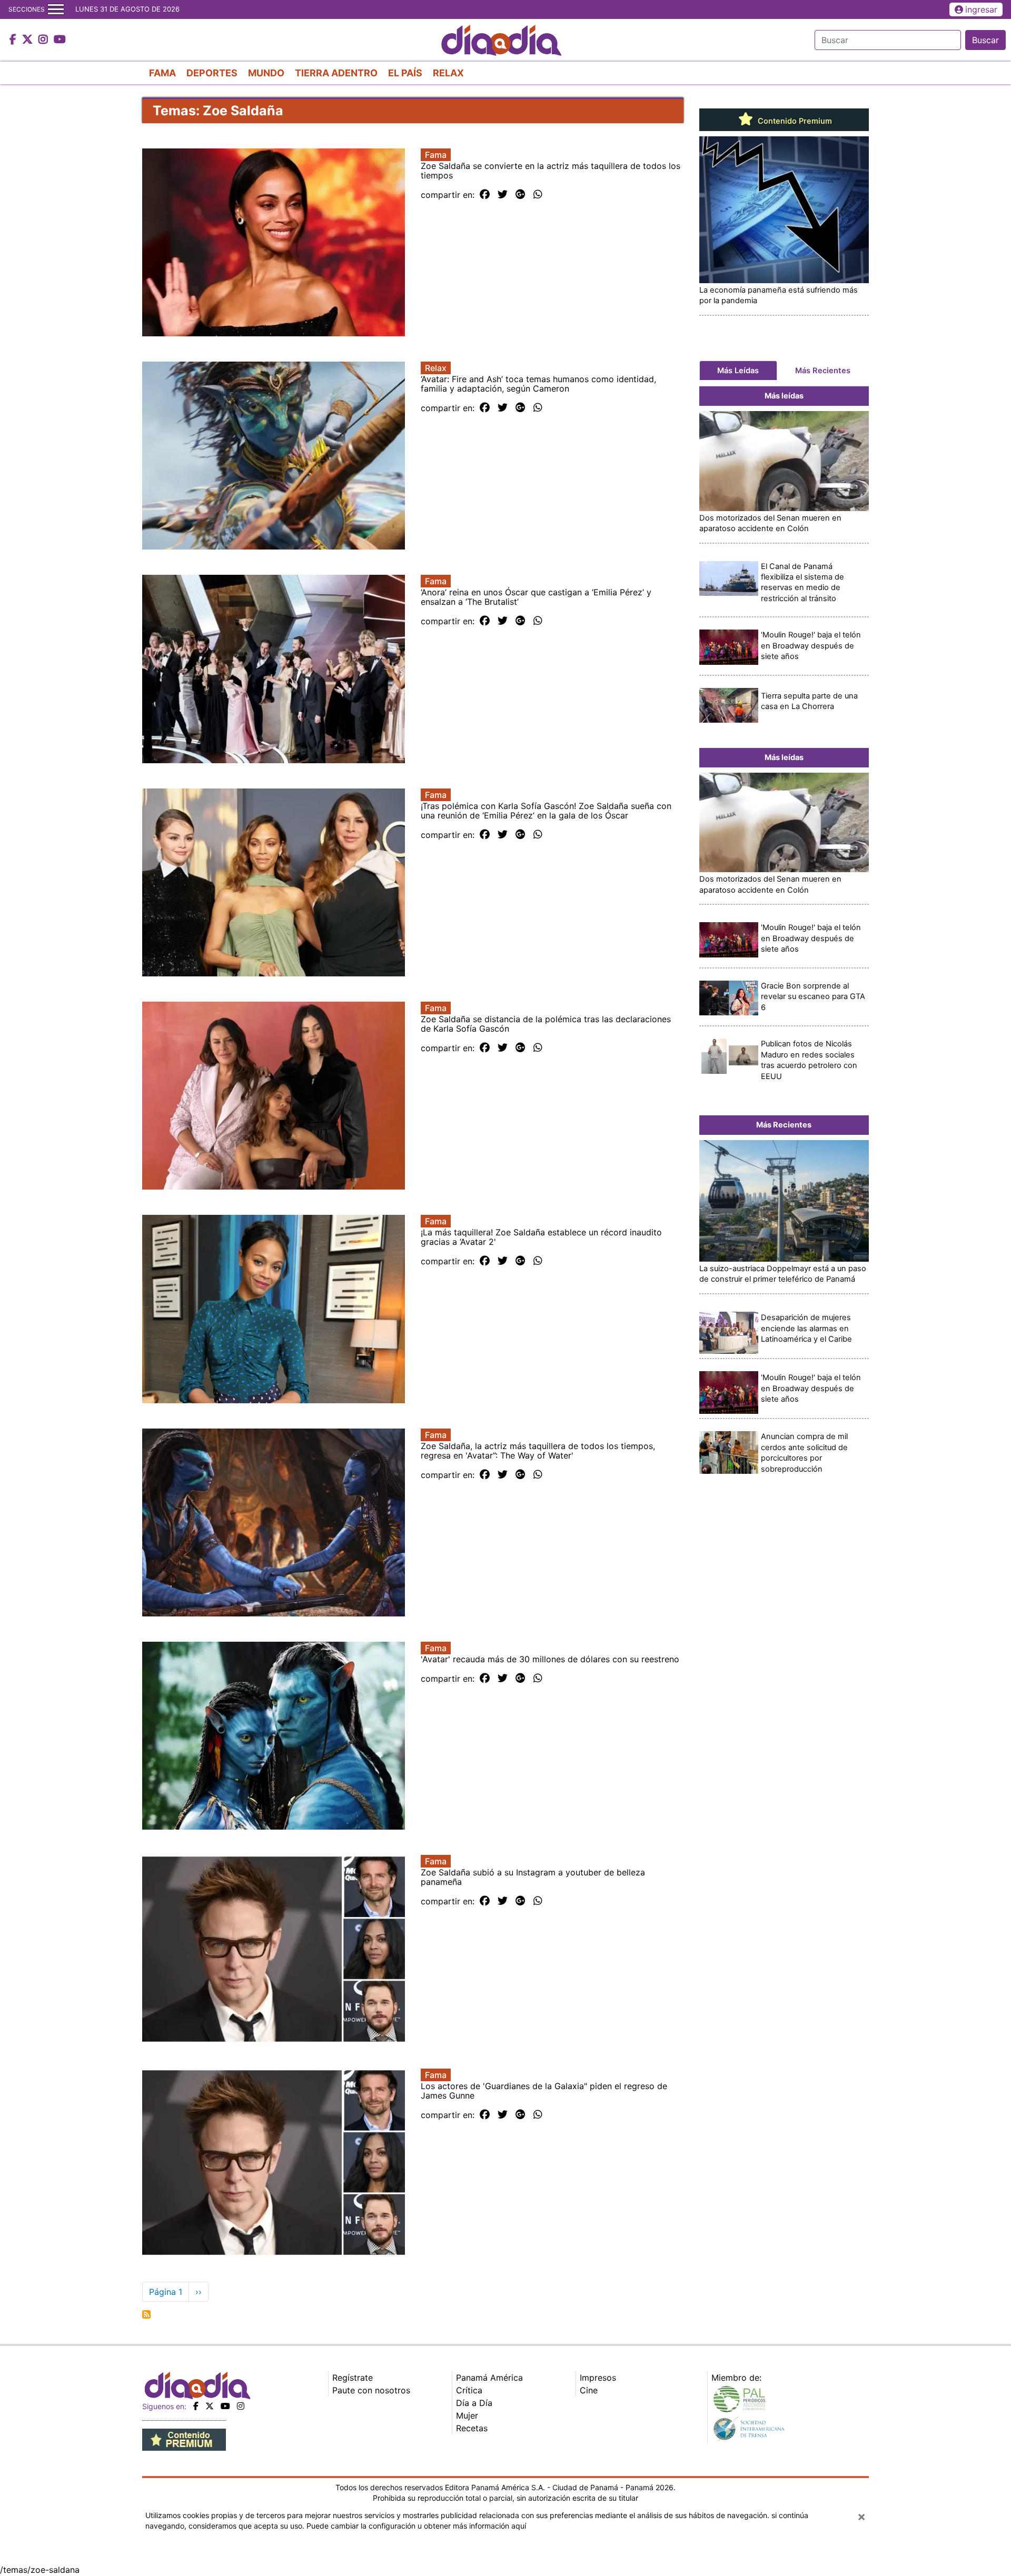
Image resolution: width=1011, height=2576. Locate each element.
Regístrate (353, 2378)
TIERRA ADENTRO (336, 73)
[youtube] (225, 2406)
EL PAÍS (405, 73)
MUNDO (266, 73)
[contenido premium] (184, 2439)
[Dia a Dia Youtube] (60, 40)
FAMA (162, 73)
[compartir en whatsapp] (538, 195)
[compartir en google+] (521, 195)
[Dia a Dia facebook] (14, 40)
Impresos (598, 2378)
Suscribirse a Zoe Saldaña (146, 2314)
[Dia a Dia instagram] (44, 40)
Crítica (469, 2390)
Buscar (985, 40)
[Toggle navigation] (56, 9)
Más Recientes (823, 371)
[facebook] (196, 2406)
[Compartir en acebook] (485, 195)
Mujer (467, 2415)
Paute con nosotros (371, 2390)
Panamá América (489, 2378)
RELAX (448, 73)
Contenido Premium (794, 121)
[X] (210, 2406)
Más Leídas (738, 371)
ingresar (981, 9)
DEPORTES (212, 73)
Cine (589, 2390)
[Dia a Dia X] (29, 40)
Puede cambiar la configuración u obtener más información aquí (416, 2526)
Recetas (472, 2428)
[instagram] (241, 2406)
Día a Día (474, 2403)
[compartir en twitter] (503, 195)
